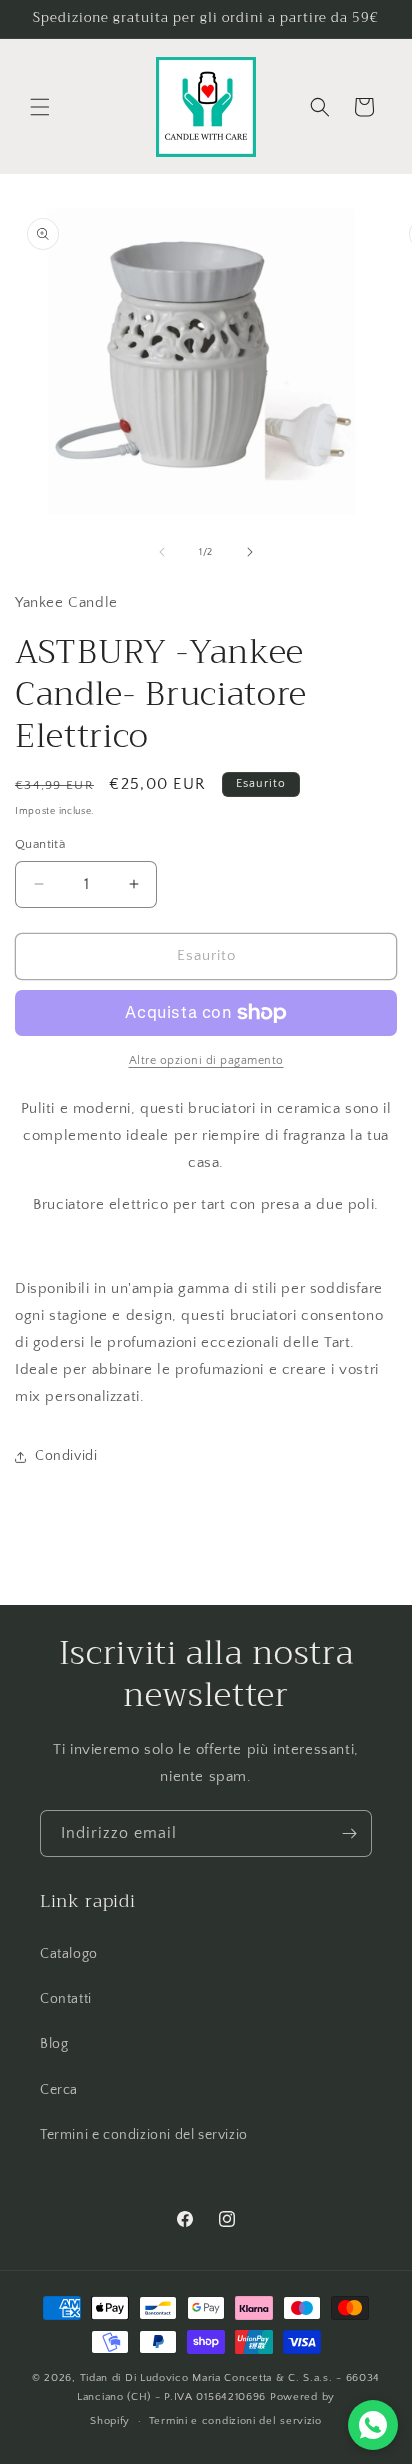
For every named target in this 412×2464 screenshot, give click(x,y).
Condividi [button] (66, 1456)
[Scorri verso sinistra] (162, 552)
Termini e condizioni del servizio (144, 2135)
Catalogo (69, 1954)
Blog (54, 2044)
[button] (40, 107)
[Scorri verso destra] (250, 552)
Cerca (59, 2090)
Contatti (66, 1999)
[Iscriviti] (349, 1833)
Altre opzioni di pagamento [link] (206, 1060)
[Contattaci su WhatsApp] (373, 2425)
